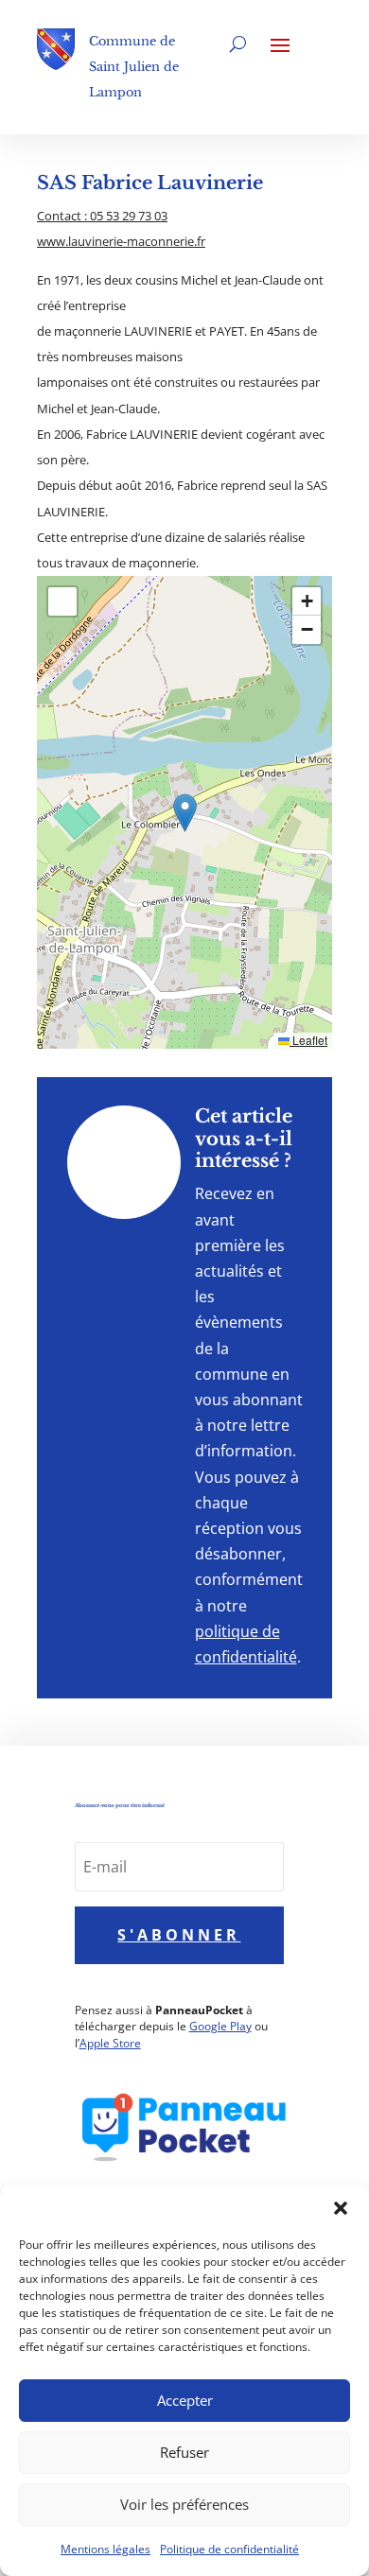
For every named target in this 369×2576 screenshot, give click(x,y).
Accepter (185, 2400)
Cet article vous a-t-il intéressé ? (244, 1138)
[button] (341, 2208)
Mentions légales (105, 2549)
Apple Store (110, 2043)
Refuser (184, 2452)
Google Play (220, 2026)
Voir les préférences (184, 2504)
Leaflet (308, 1040)
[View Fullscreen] (62, 601)
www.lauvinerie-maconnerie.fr (121, 241)
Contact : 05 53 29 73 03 (102, 216)
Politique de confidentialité (229, 2549)
